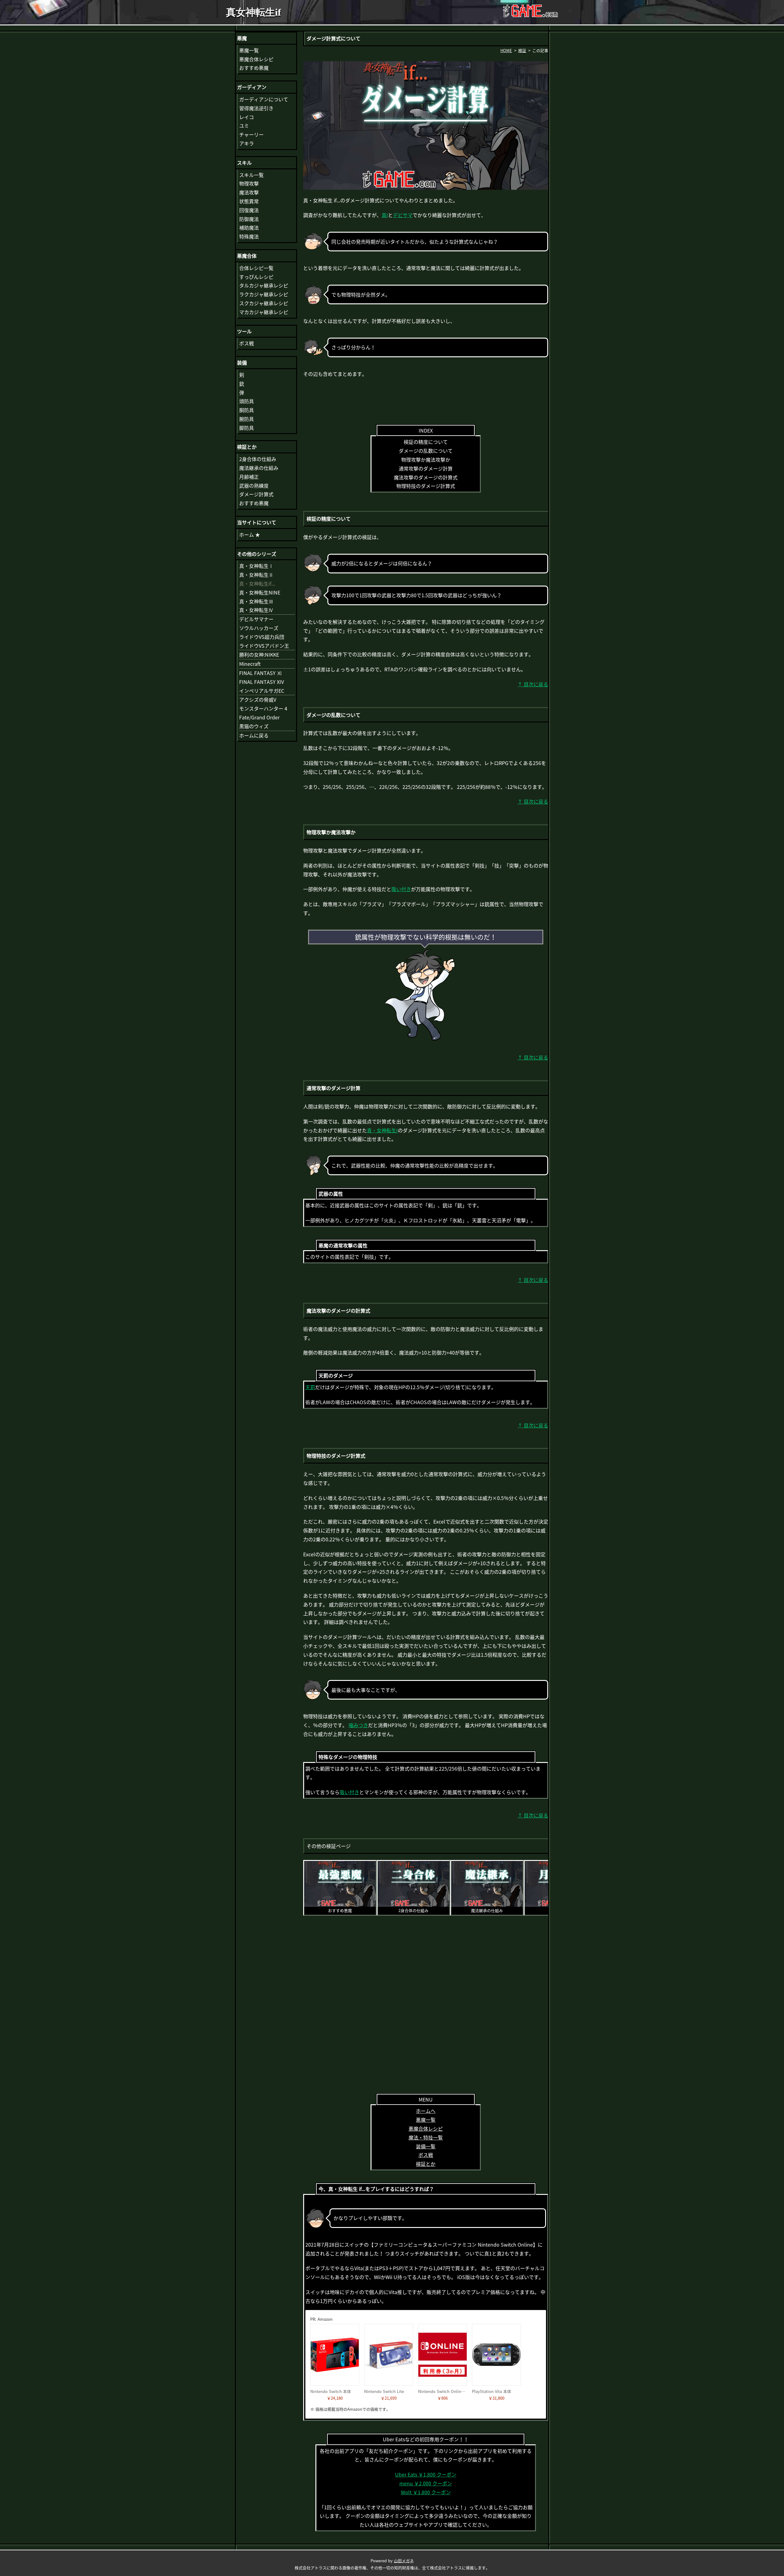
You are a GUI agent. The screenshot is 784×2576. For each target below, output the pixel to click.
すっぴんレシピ (256, 277)
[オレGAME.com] (530, 12)
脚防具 (247, 428)
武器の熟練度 (254, 486)
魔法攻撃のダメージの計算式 (426, 477)
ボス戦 (426, 2155)
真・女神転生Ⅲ (256, 601)
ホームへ (426, 2111)
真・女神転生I (382, 1130)
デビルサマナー (256, 619)
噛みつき (358, 1725)
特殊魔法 (249, 236)
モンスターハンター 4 (263, 708)
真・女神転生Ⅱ (256, 575)
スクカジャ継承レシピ (264, 303)
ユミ (244, 126)
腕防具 (247, 419)
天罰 (310, 1387)
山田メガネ (404, 2561)
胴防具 (247, 410)
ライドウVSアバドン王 (264, 646)
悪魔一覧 (426, 2120)
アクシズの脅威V (258, 699)
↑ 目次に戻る (533, 684)
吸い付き (401, 889)
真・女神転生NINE (260, 592)
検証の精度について (426, 442)
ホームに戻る (254, 735)
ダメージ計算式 (256, 494)
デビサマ (403, 215)
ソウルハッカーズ (259, 628)
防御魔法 (249, 219)
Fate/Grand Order (259, 717)
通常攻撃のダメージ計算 (426, 468)
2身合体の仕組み (258, 459)
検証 (522, 50)
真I (385, 215)
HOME (506, 50)
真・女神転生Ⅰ (256, 566)
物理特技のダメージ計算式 (426, 486)
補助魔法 (249, 227)
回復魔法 (249, 210)
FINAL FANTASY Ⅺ (260, 673)
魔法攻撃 (249, 192)
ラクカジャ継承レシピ (264, 294)
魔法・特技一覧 (426, 2137)
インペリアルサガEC (262, 691)
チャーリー (251, 134)
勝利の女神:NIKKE (259, 654)
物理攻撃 (249, 183)
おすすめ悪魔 (254, 68)
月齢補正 (249, 477)
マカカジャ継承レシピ (264, 312)
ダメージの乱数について (426, 451)
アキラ (247, 143)
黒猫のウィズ (254, 726)
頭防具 (247, 401)
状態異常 (249, 201)
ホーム (250, 534)
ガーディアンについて (264, 99)
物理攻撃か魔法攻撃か (426, 459)
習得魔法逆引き (256, 108)
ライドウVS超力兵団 (262, 637)
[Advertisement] (426, 398)
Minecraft (250, 664)
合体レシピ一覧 (256, 268)
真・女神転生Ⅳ (256, 610)
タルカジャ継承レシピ (264, 285)
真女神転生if (254, 12)
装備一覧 (426, 2146)
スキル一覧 (251, 175)
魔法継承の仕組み (259, 468)
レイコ (247, 117)
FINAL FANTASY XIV (262, 682)
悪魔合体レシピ (426, 2128)
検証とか (426, 2164)
